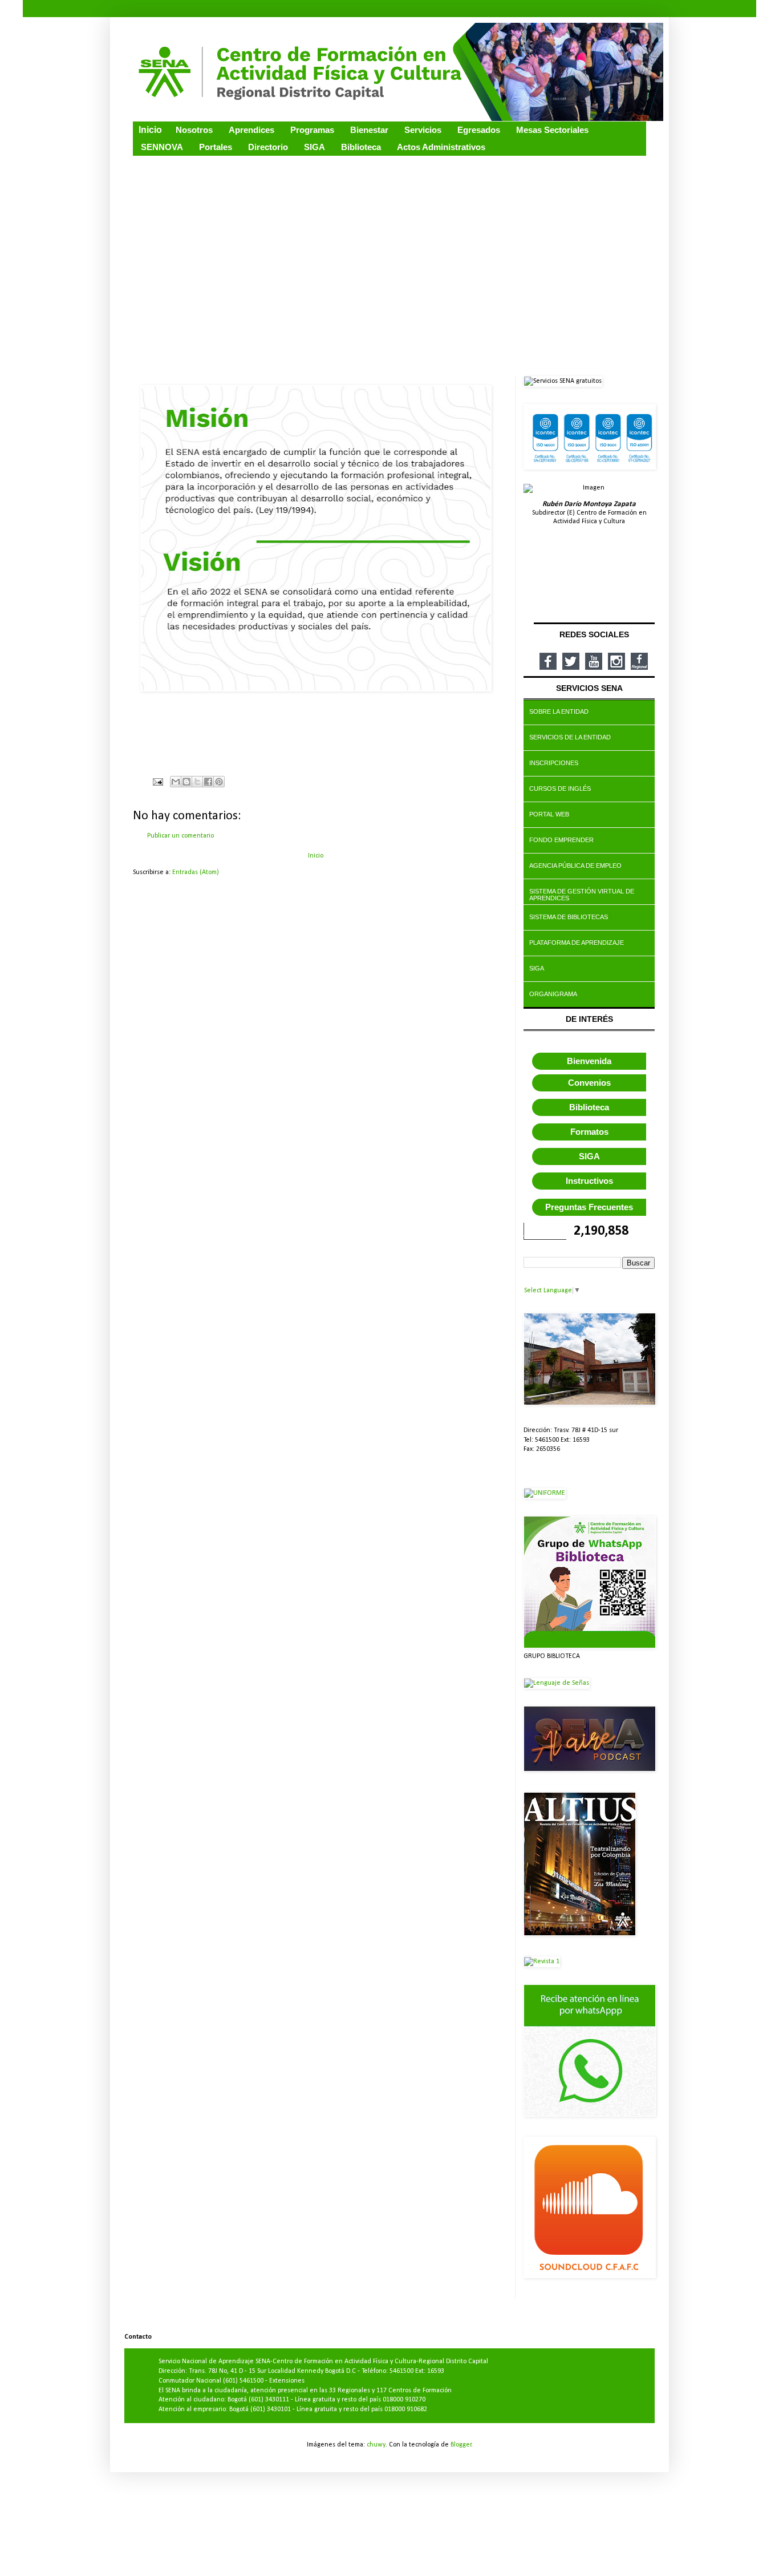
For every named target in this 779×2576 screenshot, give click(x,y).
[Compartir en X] (197, 782)
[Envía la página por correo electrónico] (157, 782)
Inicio (316, 856)
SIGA (589, 1156)
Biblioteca (589, 1107)
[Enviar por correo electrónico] (176, 782)
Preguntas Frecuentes (589, 1207)
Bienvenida (589, 1061)
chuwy (376, 2445)
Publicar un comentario (180, 836)
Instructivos (589, 1181)
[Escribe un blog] (186, 782)
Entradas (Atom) (196, 872)
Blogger (461, 2445)
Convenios (589, 1083)
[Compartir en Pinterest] (219, 782)
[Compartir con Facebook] (208, 782)
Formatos (589, 1132)
